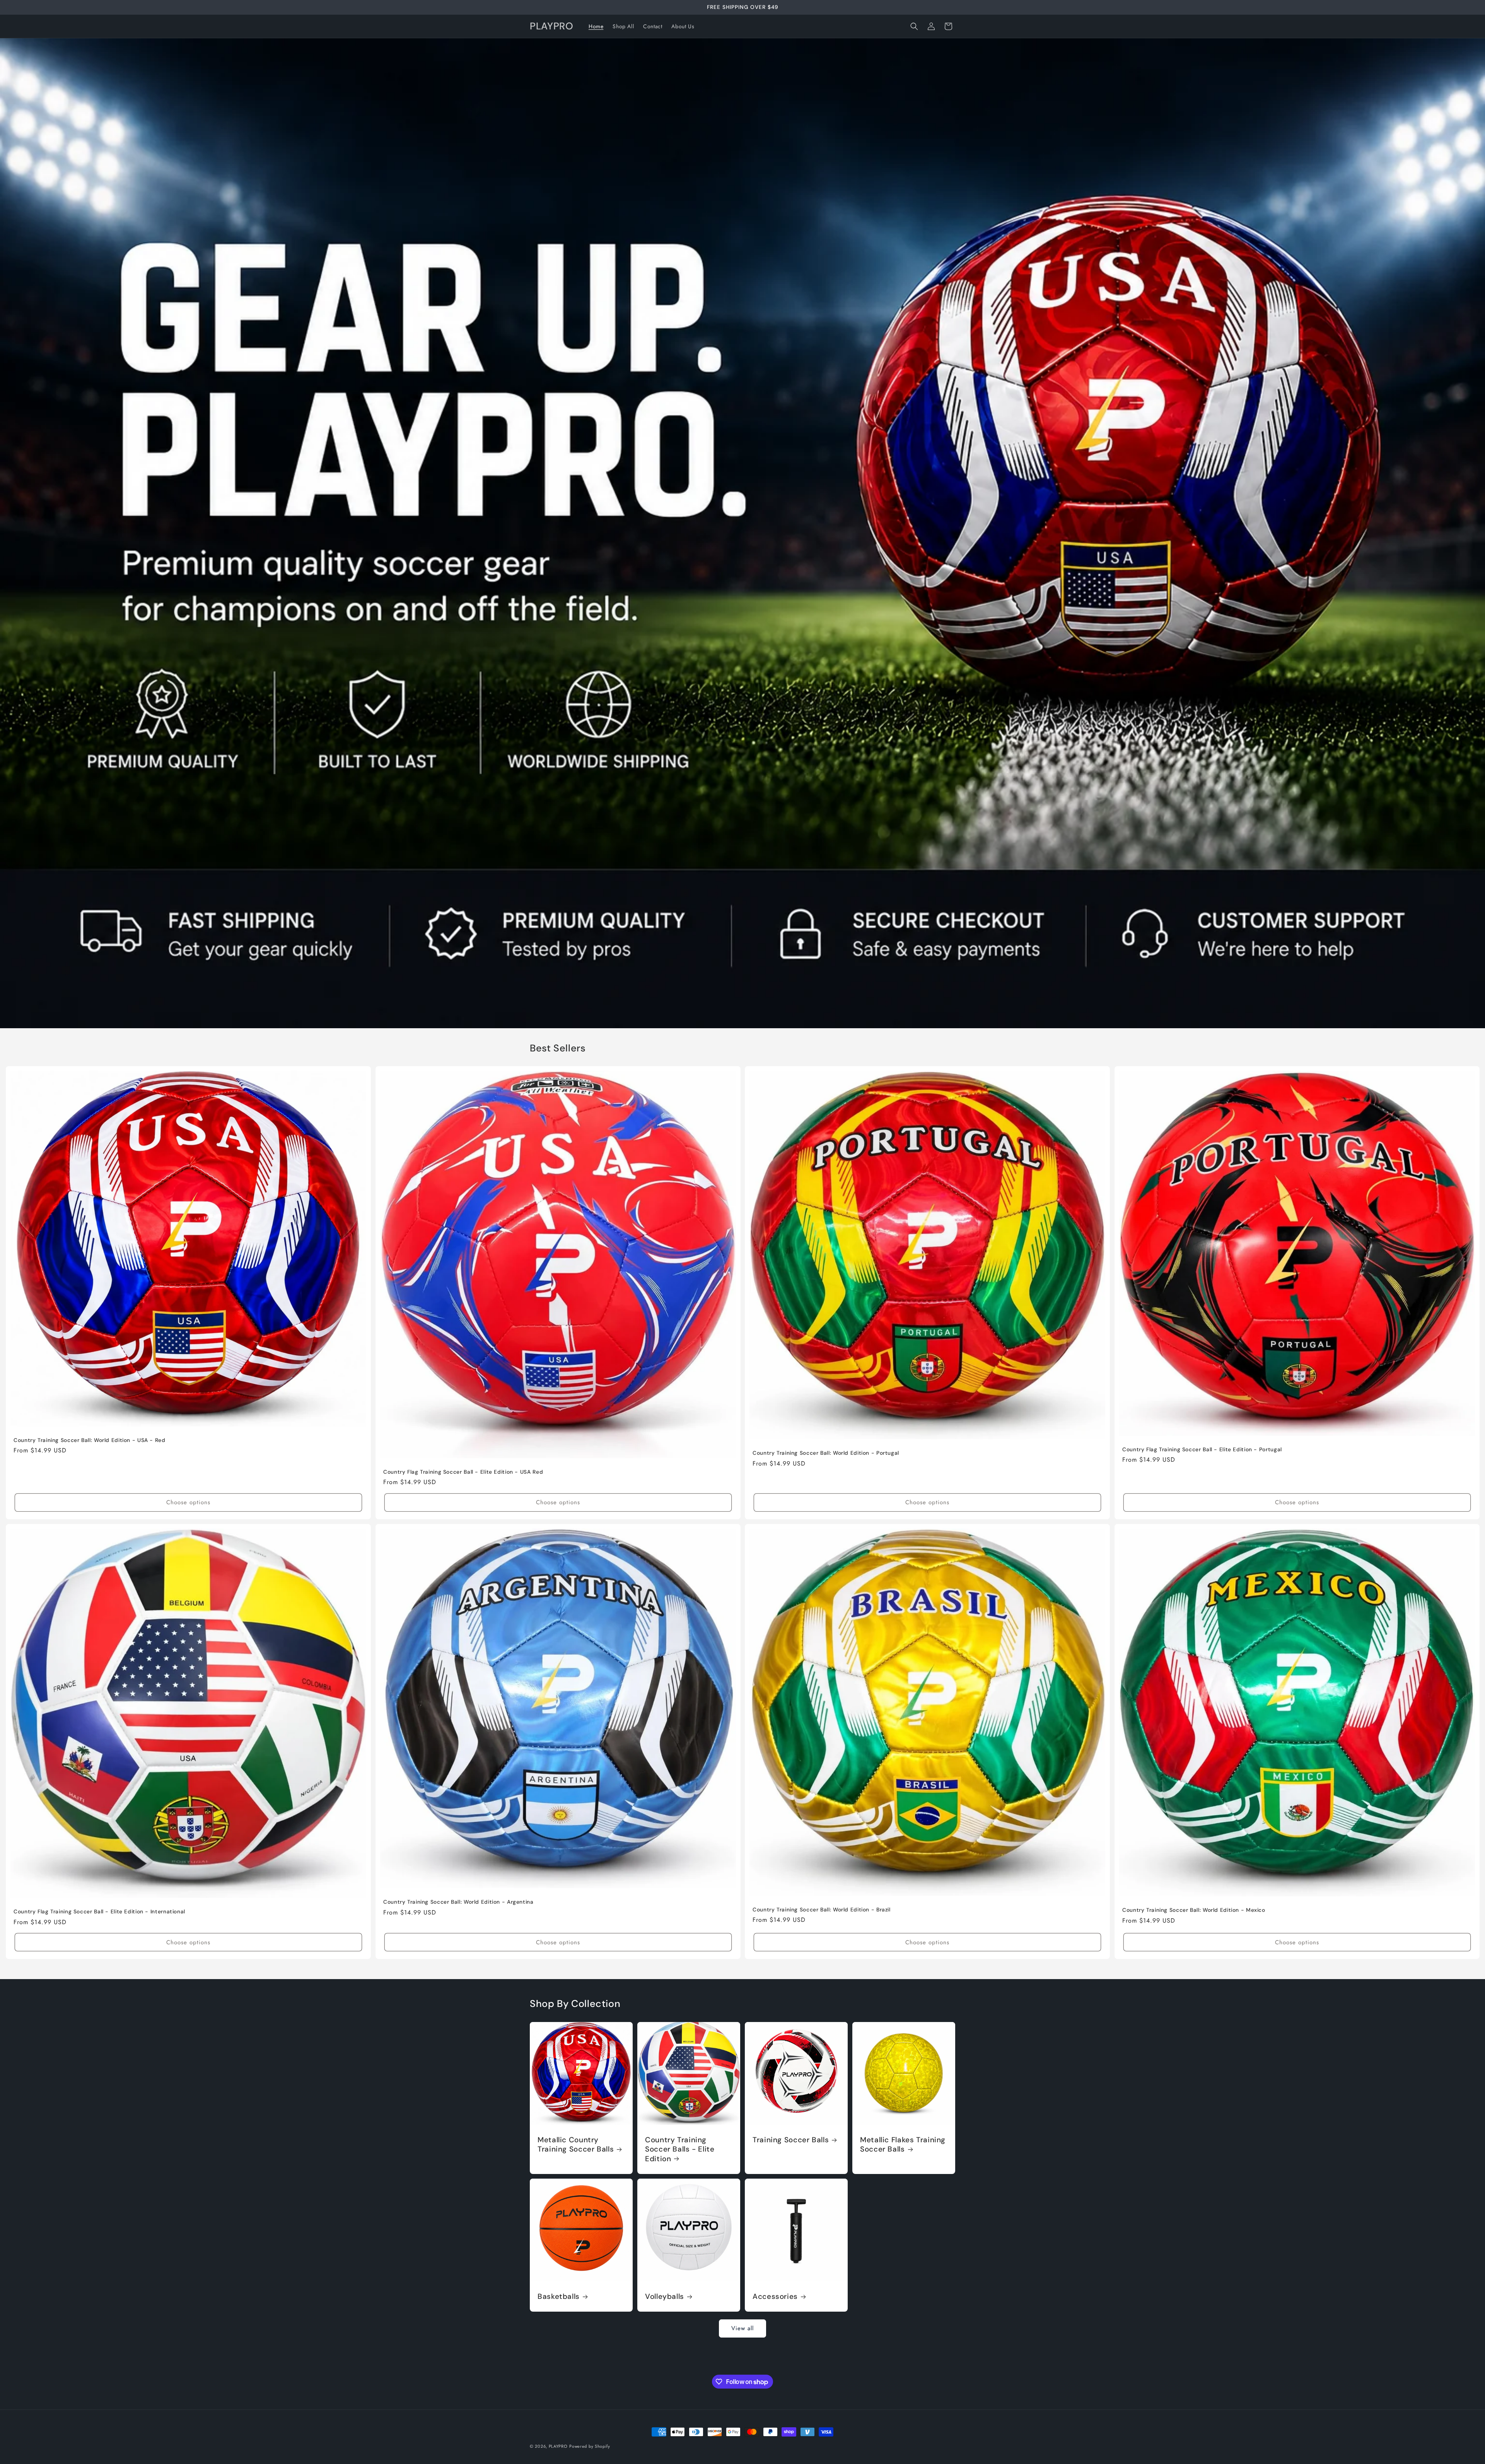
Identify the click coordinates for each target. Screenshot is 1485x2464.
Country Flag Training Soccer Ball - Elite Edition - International (99, 1912)
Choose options (188, 1503)
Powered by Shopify (590, 2446)
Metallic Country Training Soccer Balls (576, 2145)
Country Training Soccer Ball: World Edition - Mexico (1194, 1910)
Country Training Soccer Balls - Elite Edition (680, 2149)
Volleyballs (665, 2297)
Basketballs (559, 2297)
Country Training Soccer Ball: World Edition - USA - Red (90, 1440)
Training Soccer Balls (791, 2140)
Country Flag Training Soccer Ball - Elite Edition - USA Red (463, 1472)
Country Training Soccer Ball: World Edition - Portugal (826, 1453)
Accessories (775, 2297)
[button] (914, 26)
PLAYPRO (558, 2446)
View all (742, 2328)
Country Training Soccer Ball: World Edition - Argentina (458, 1902)
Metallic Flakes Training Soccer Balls (903, 2145)
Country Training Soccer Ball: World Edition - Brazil (822, 1910)
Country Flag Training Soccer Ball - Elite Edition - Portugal (1202, 1450)
